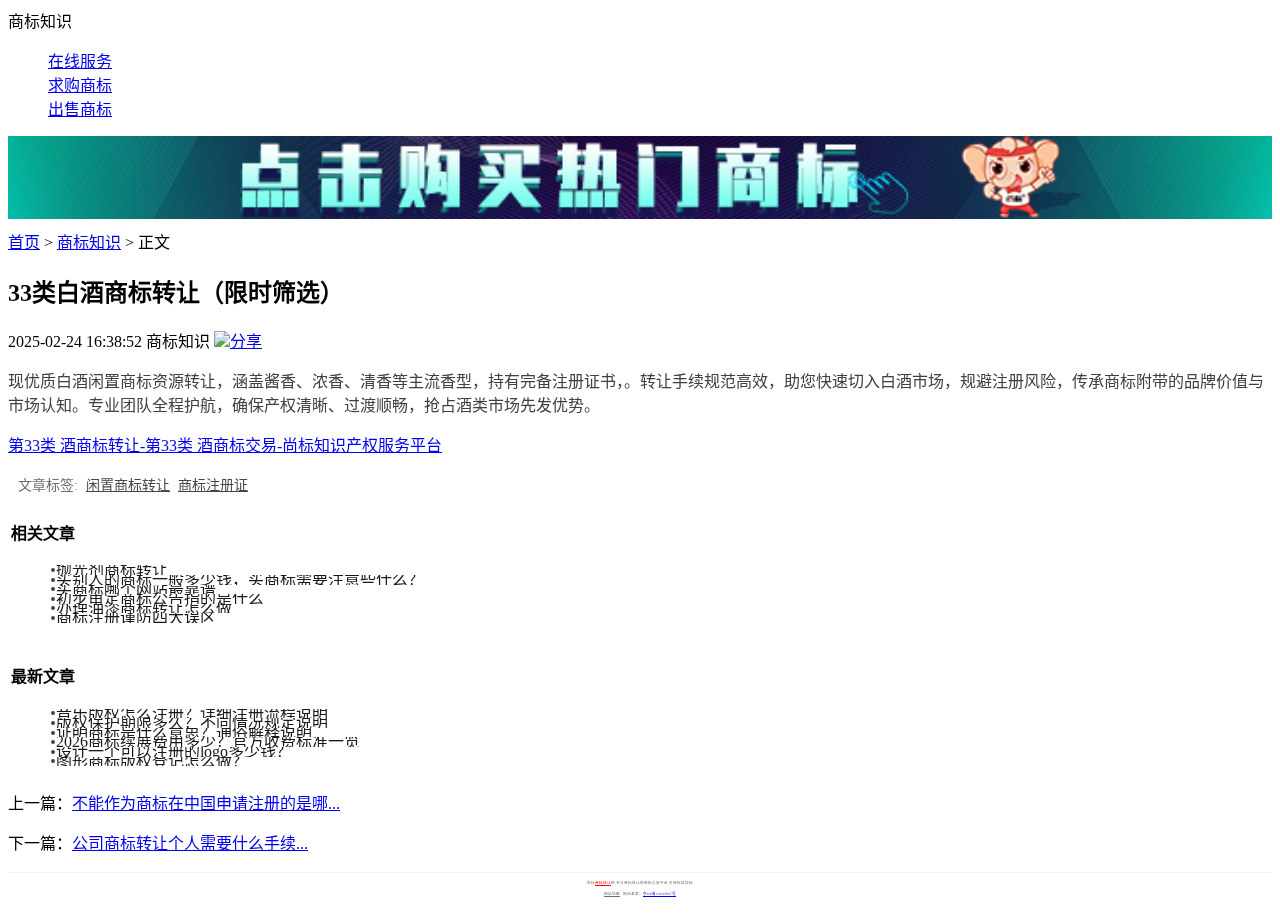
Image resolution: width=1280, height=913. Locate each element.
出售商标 (80, 109)
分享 (246, 341)
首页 (24, 242)
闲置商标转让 (128, 485)
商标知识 (89, 242)
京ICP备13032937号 (659, 894)
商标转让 (603, 883)
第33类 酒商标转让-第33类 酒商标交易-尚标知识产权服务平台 (225, 445)
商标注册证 (213, 485)
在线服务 (80, 61)
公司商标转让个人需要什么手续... (190, 843)
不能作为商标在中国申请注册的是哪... (206, 803)
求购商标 (80, 85)
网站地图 (612, 894)
